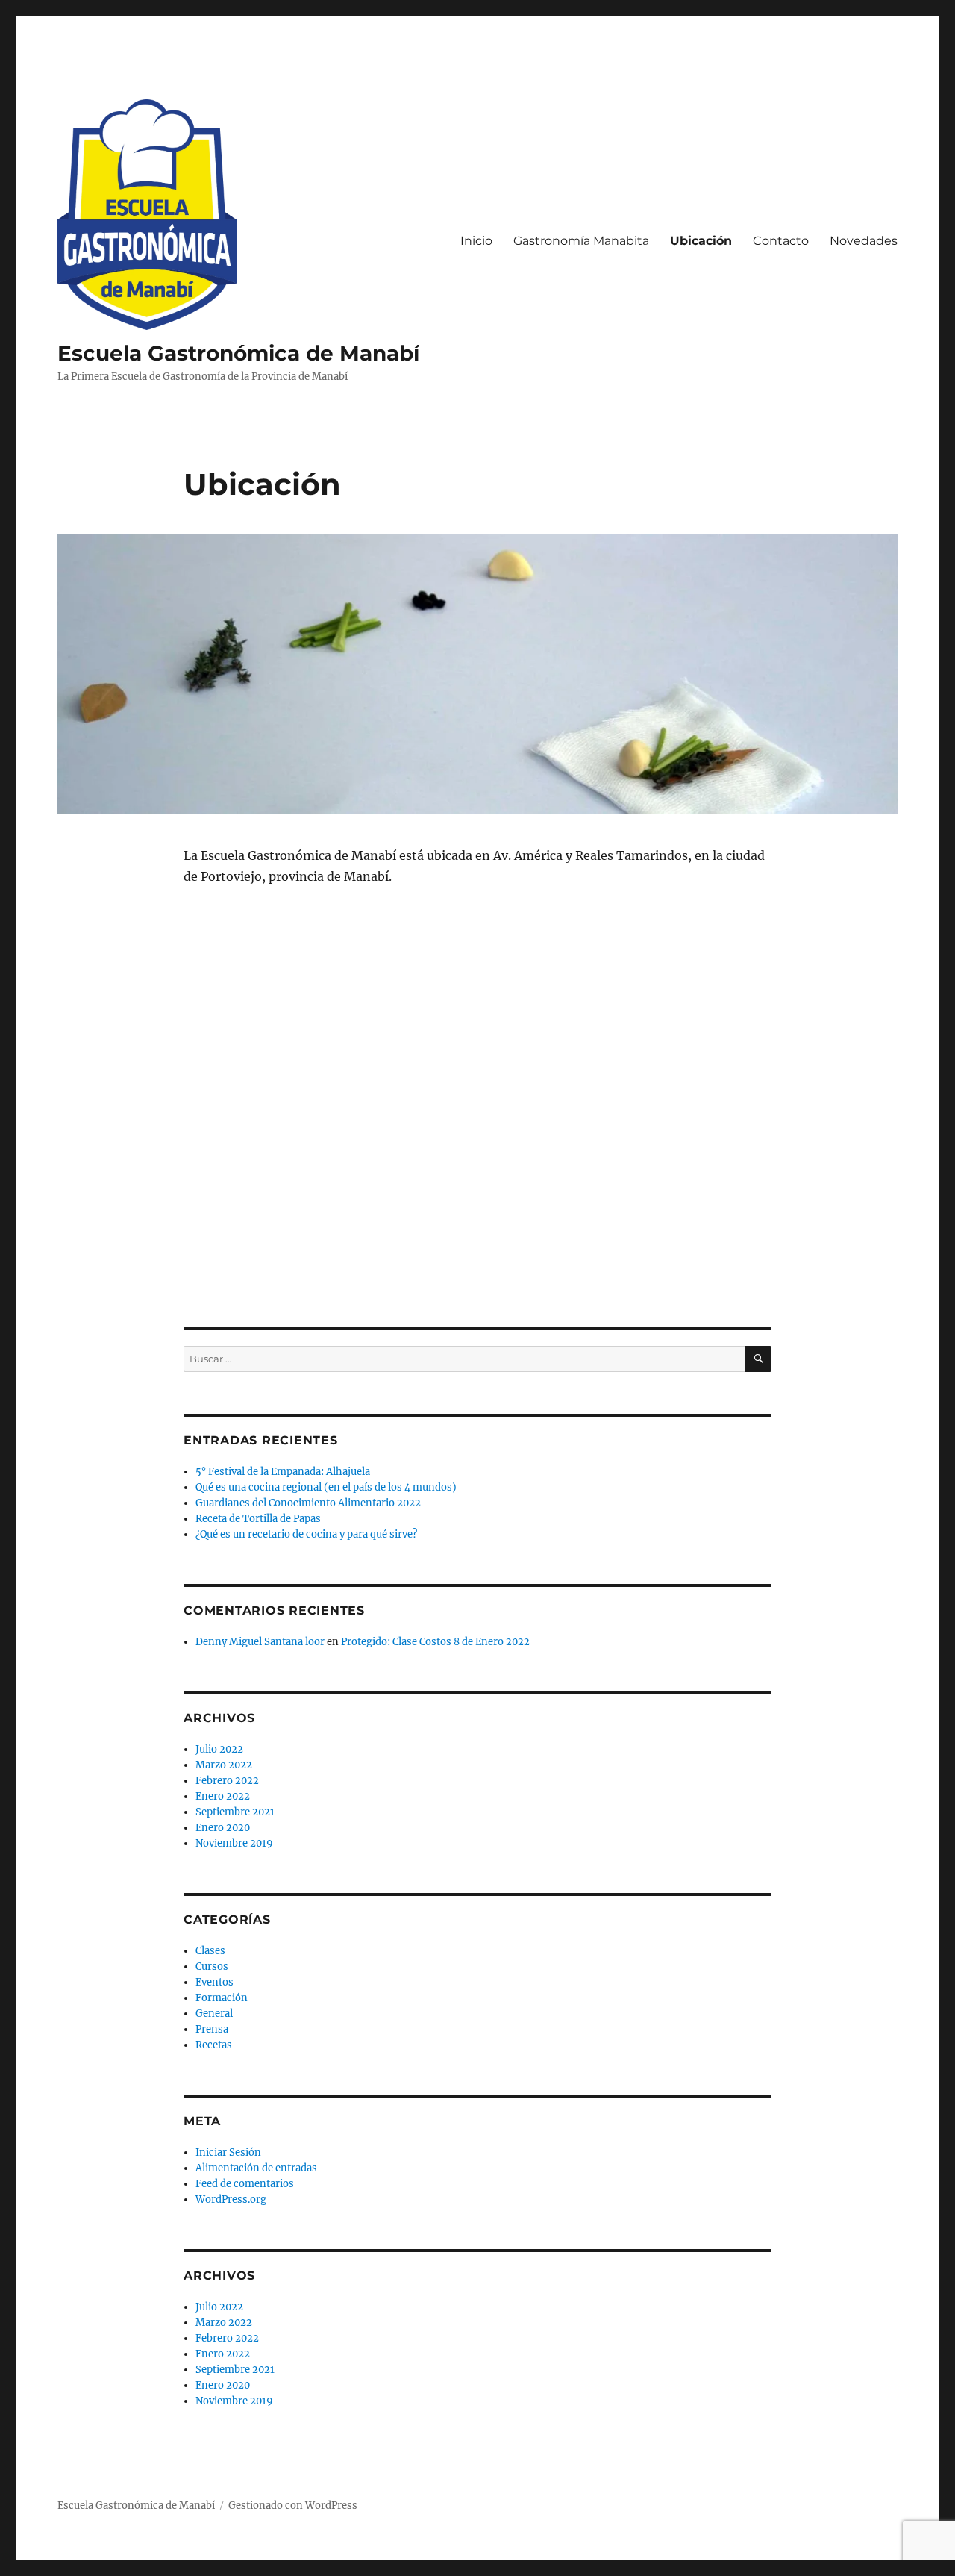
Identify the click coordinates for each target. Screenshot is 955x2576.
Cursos (212, 1967)
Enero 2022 (223, 1796)
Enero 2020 (223, 1828)
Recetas (214, 2045)
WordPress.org (231, 2199)
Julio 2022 (219, 1749)
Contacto (781, 241)
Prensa (212, 2029)
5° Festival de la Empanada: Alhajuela (283, 1472)
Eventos (215, 1982)
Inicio (476, 241)
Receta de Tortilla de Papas (258, 1519)
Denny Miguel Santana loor (260, 1642)
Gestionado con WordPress (293, 2505)
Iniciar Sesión (228, 2152)
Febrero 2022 (227, 1781)
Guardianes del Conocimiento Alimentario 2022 (308, 1503)
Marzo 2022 (224, 1765)
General (214, 2014)
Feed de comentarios (245, 2184)
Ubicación (701, 241)
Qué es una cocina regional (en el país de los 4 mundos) (326, 1487)
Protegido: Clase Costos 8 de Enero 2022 (435, 1642)
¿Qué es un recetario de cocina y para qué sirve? (306, 1534)
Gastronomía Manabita (581, 241)
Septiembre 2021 (235, 1812)
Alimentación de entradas (256, 2168)
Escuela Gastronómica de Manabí (238, 353)
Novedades (864, 241)
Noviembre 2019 (234, 1843)
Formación (222, 1998)
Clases (210, 1951)
